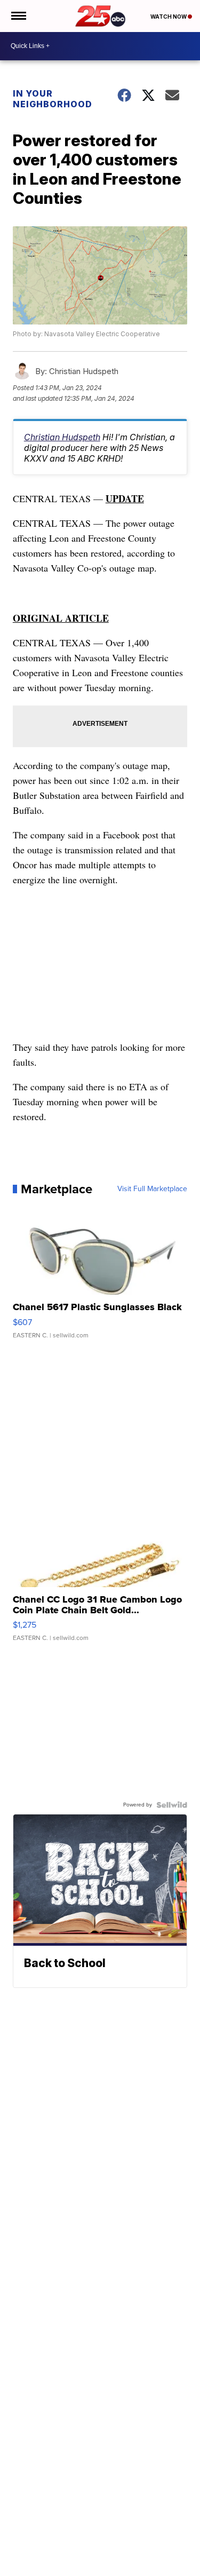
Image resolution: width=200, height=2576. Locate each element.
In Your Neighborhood (53, 99)
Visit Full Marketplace (152, 1189)
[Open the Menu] (18, 16)
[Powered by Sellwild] (172, 1805)
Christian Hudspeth (62, 437)
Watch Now (169, 17)
